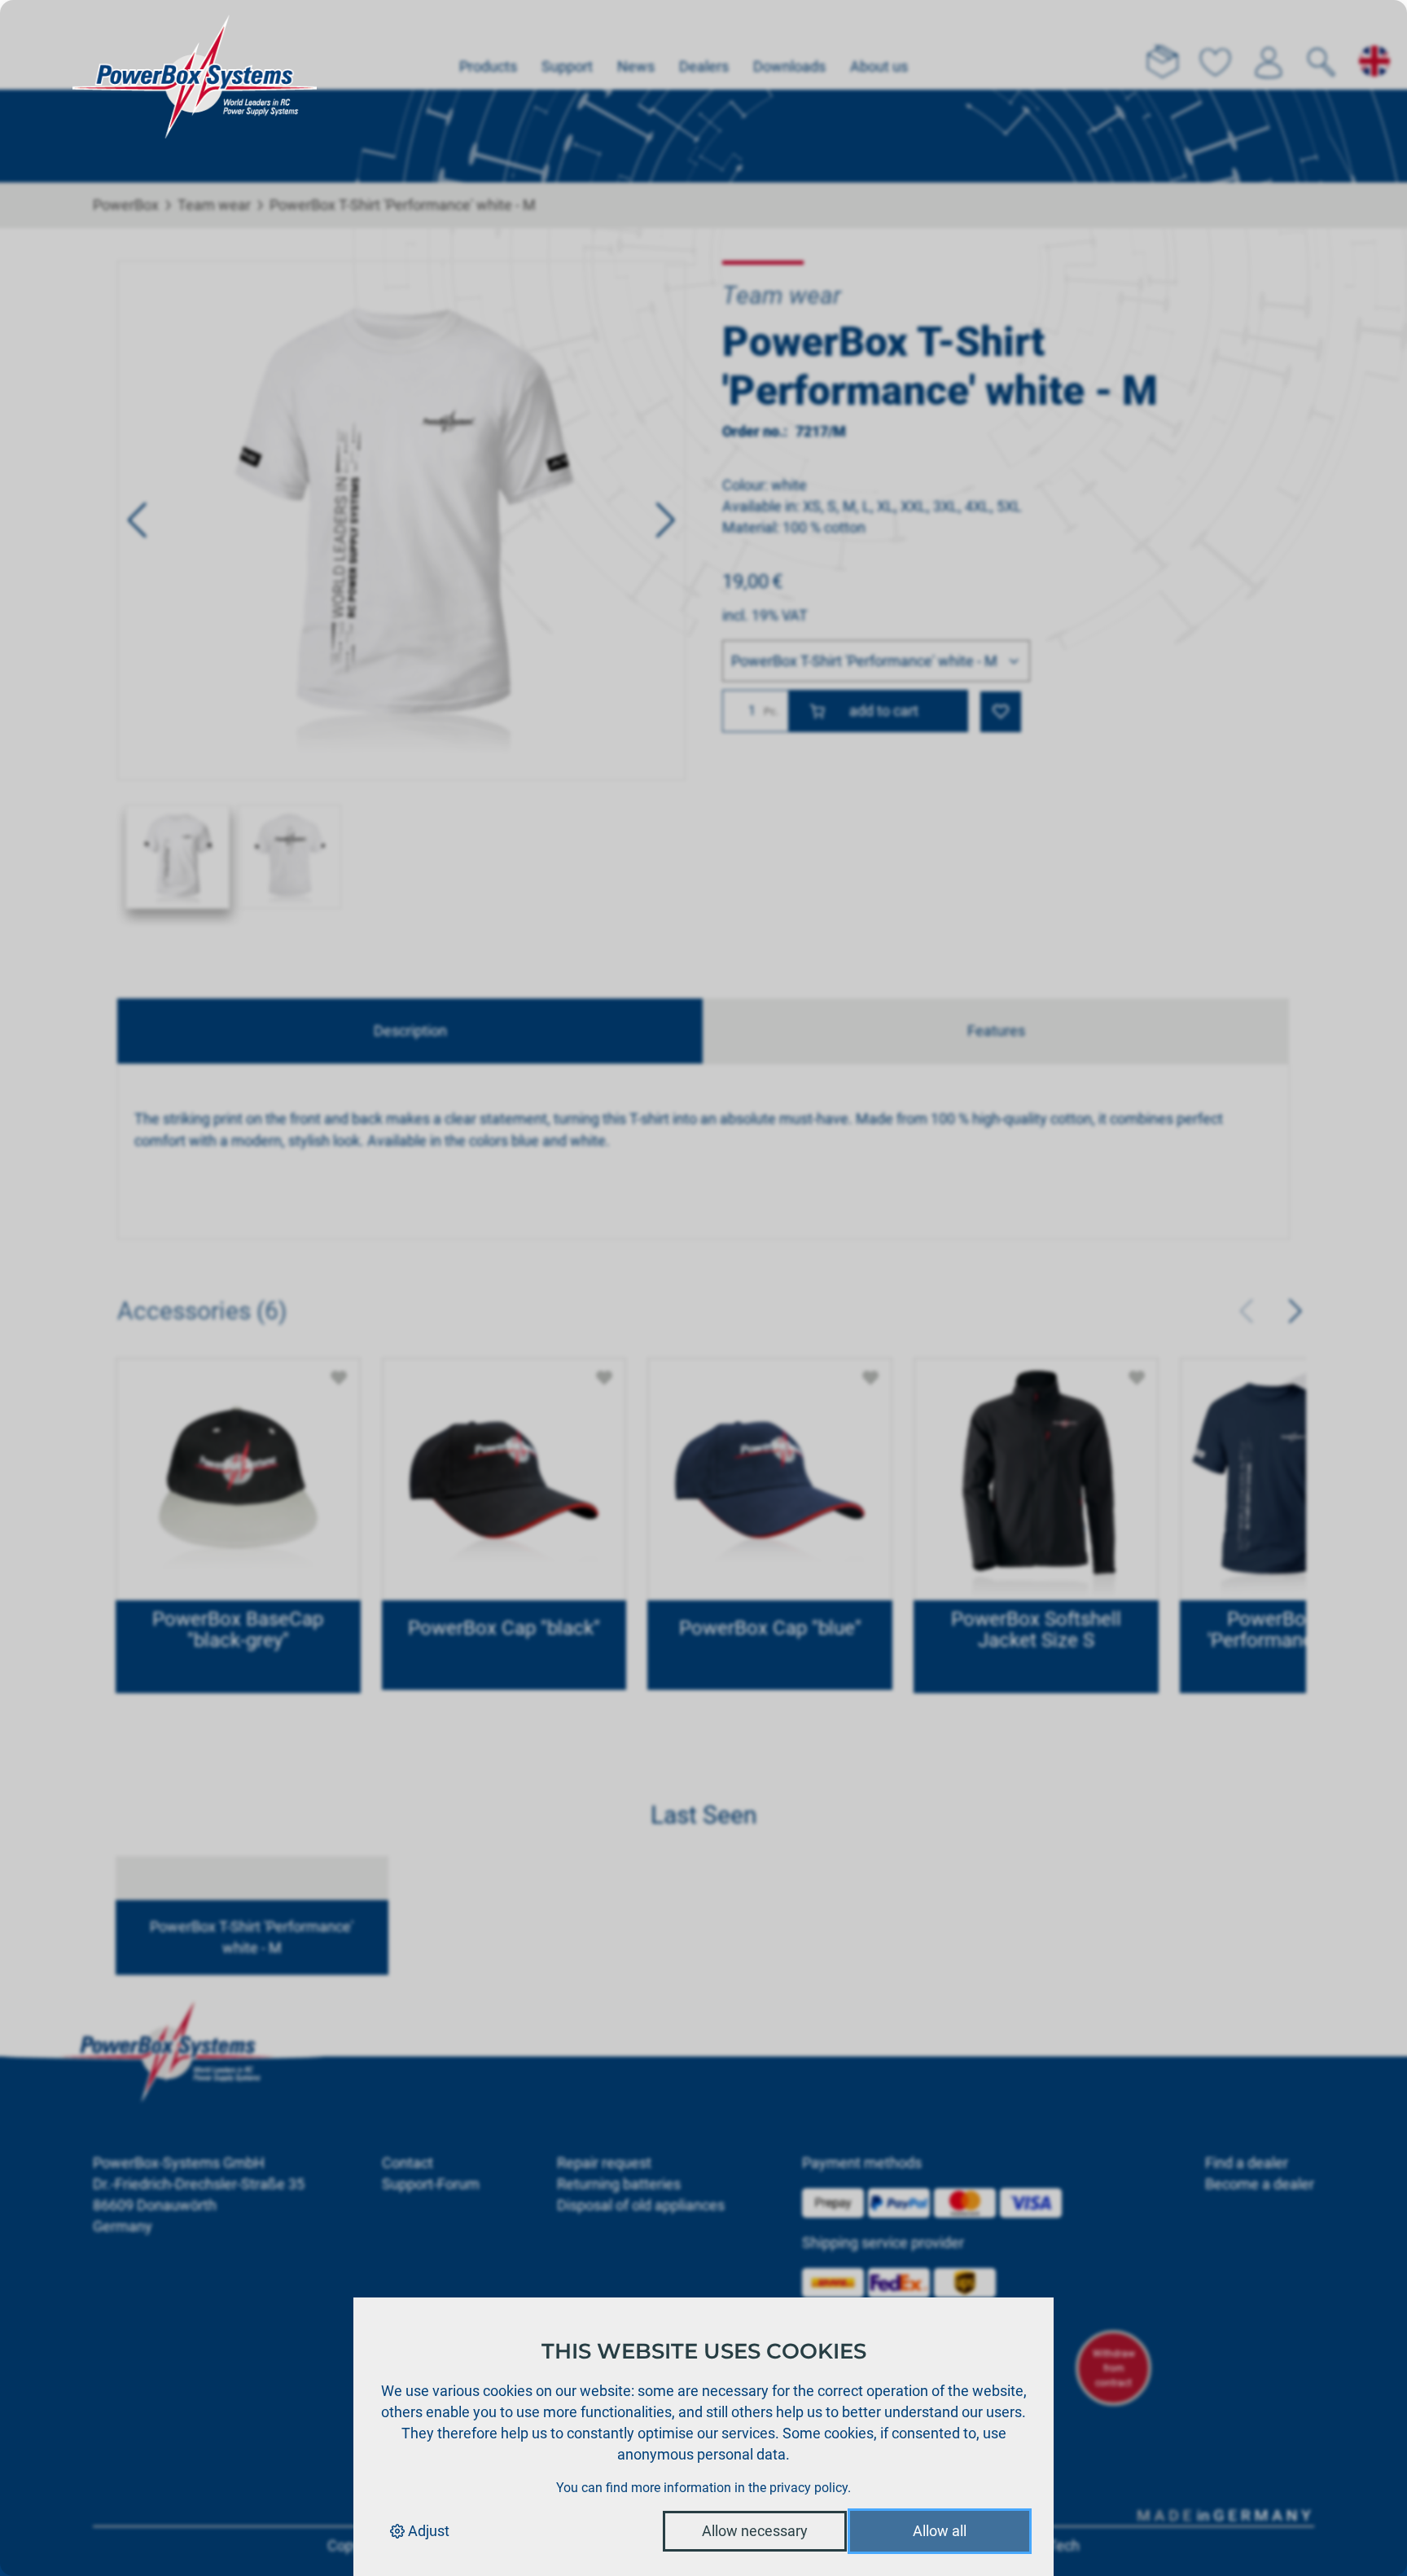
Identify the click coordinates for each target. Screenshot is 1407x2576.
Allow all (940, 2531)
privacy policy (809, 2488)
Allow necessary (755, 2531)
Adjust (427, 2531)
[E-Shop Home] (195, 45)
